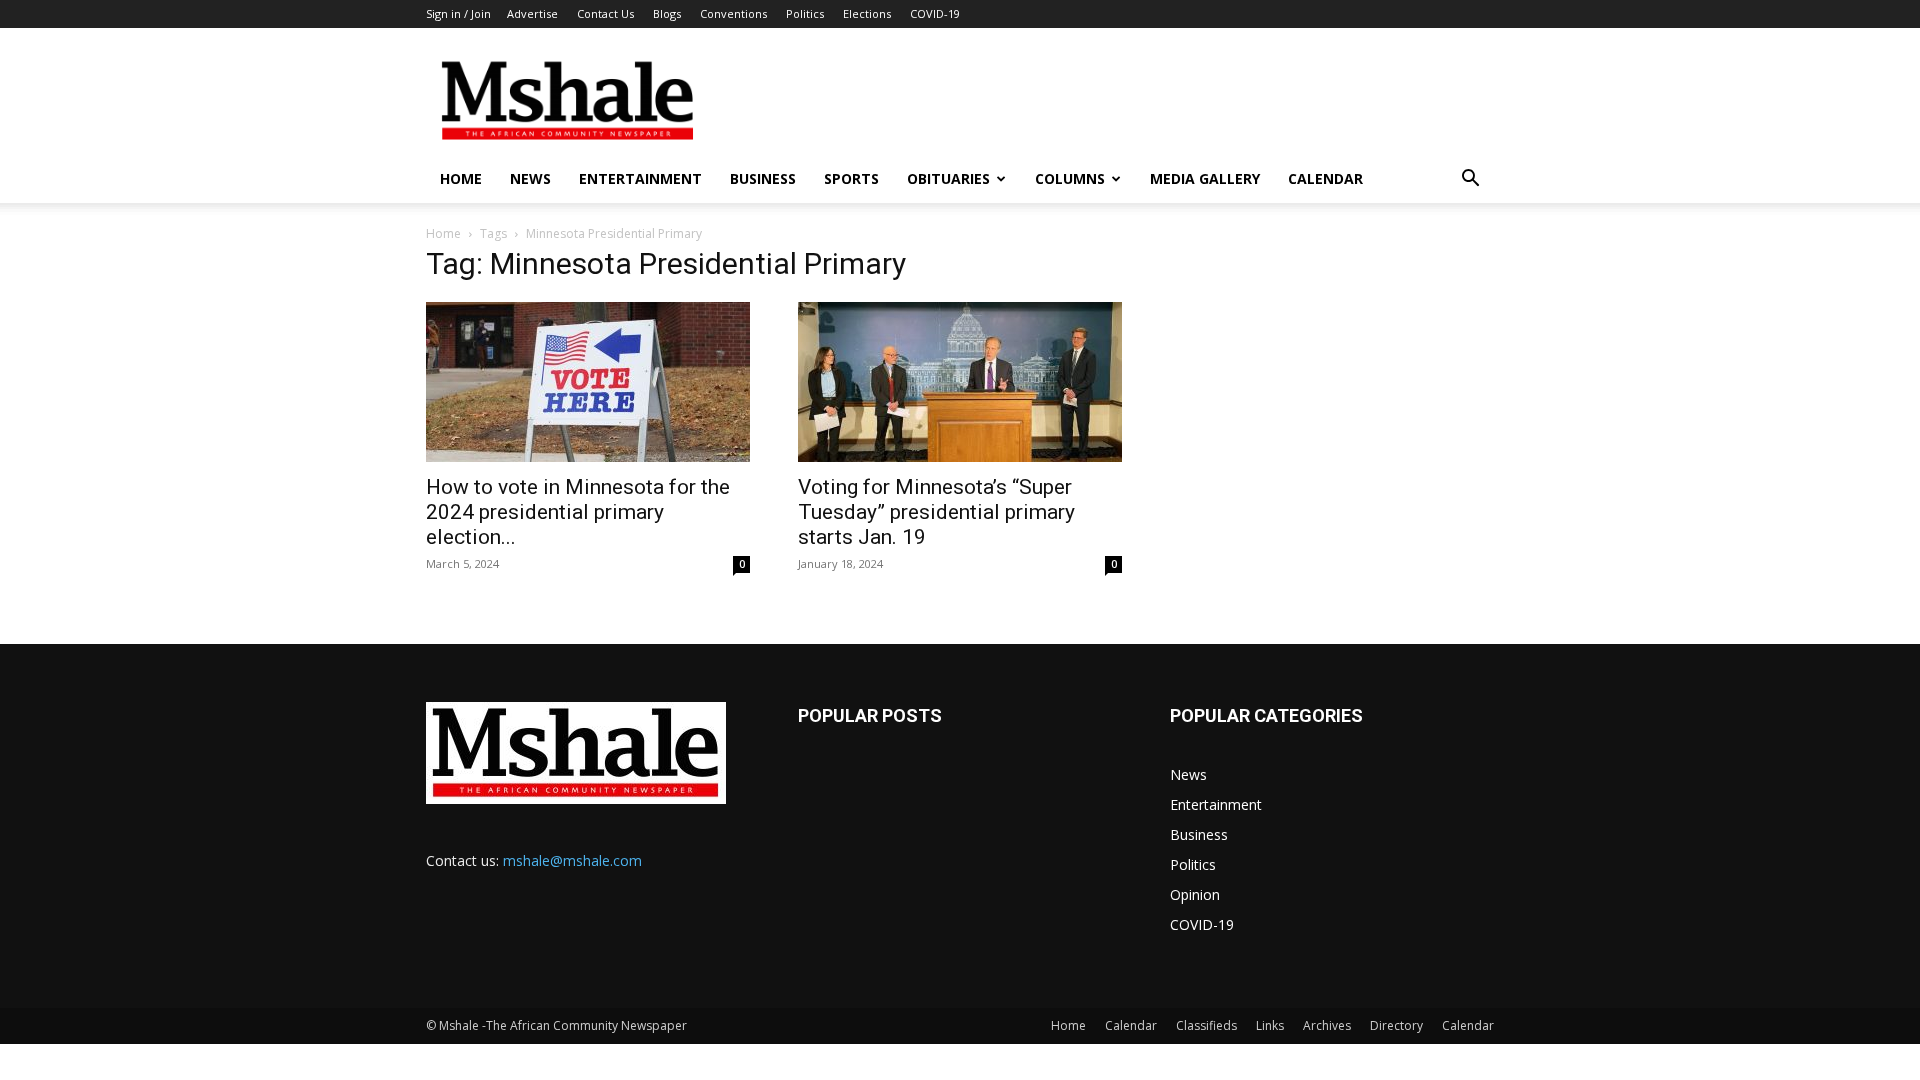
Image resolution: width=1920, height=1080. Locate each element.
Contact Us (605, 13)
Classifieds (1206, 1025)
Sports (851, 178)
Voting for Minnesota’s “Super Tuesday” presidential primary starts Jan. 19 (936, 512)
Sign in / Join (458, 13)
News (530, 178)
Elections (867, 13)
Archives (1327, 1025)
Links (1270, 1025)
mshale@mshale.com (572, 860)
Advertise (532, 13)
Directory (1396, 1025)
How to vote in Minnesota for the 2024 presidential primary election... (578, 512)
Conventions (733, 13)
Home (461, 178)
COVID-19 (935, 13)
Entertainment (640, 178)
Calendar (1325, 178)
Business (763, 178)
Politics (805, 13)
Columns (1070, 178)
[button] (1470, 180)
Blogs (667, 13)
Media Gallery (1205, 178)
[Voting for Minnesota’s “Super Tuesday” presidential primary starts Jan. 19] (960, 382)
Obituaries (948, 178)
